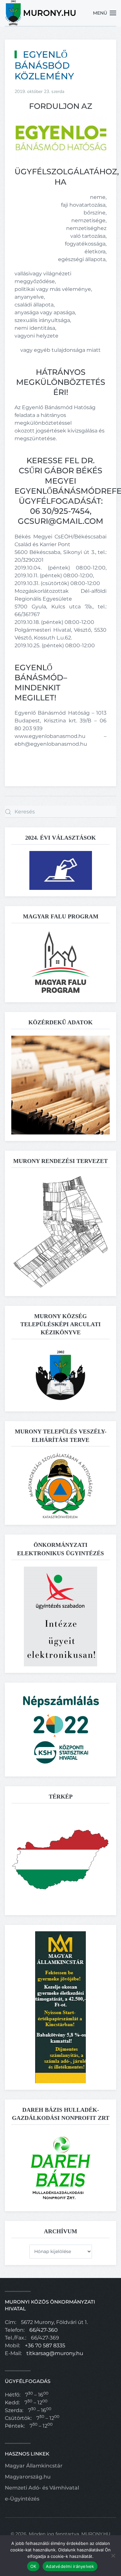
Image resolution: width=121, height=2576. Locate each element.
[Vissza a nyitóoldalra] (41, 13)
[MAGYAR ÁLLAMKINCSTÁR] (60, 2007)
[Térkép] (60, 1859)
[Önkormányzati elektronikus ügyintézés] (60, 1616)
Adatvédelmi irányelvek (70, 2566)
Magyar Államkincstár (34, 2466)
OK (33, 2566)
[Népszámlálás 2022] (61, 1729)
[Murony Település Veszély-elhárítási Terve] (61, 1485)
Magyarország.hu (28, 2477)
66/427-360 (44, 2330)
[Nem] (113, 2556)
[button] (105, 13)
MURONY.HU (96, 2534)
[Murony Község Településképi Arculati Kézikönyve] (60, 1375)
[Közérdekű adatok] (60, 1085)
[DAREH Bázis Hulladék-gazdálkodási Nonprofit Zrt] (61, 2168)
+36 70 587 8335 (45, 2346)
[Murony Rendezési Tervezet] (60, 1231)
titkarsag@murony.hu (55, 2353)
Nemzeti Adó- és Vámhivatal (42, 2488)
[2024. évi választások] (61, 870)
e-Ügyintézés (22, 2499)
